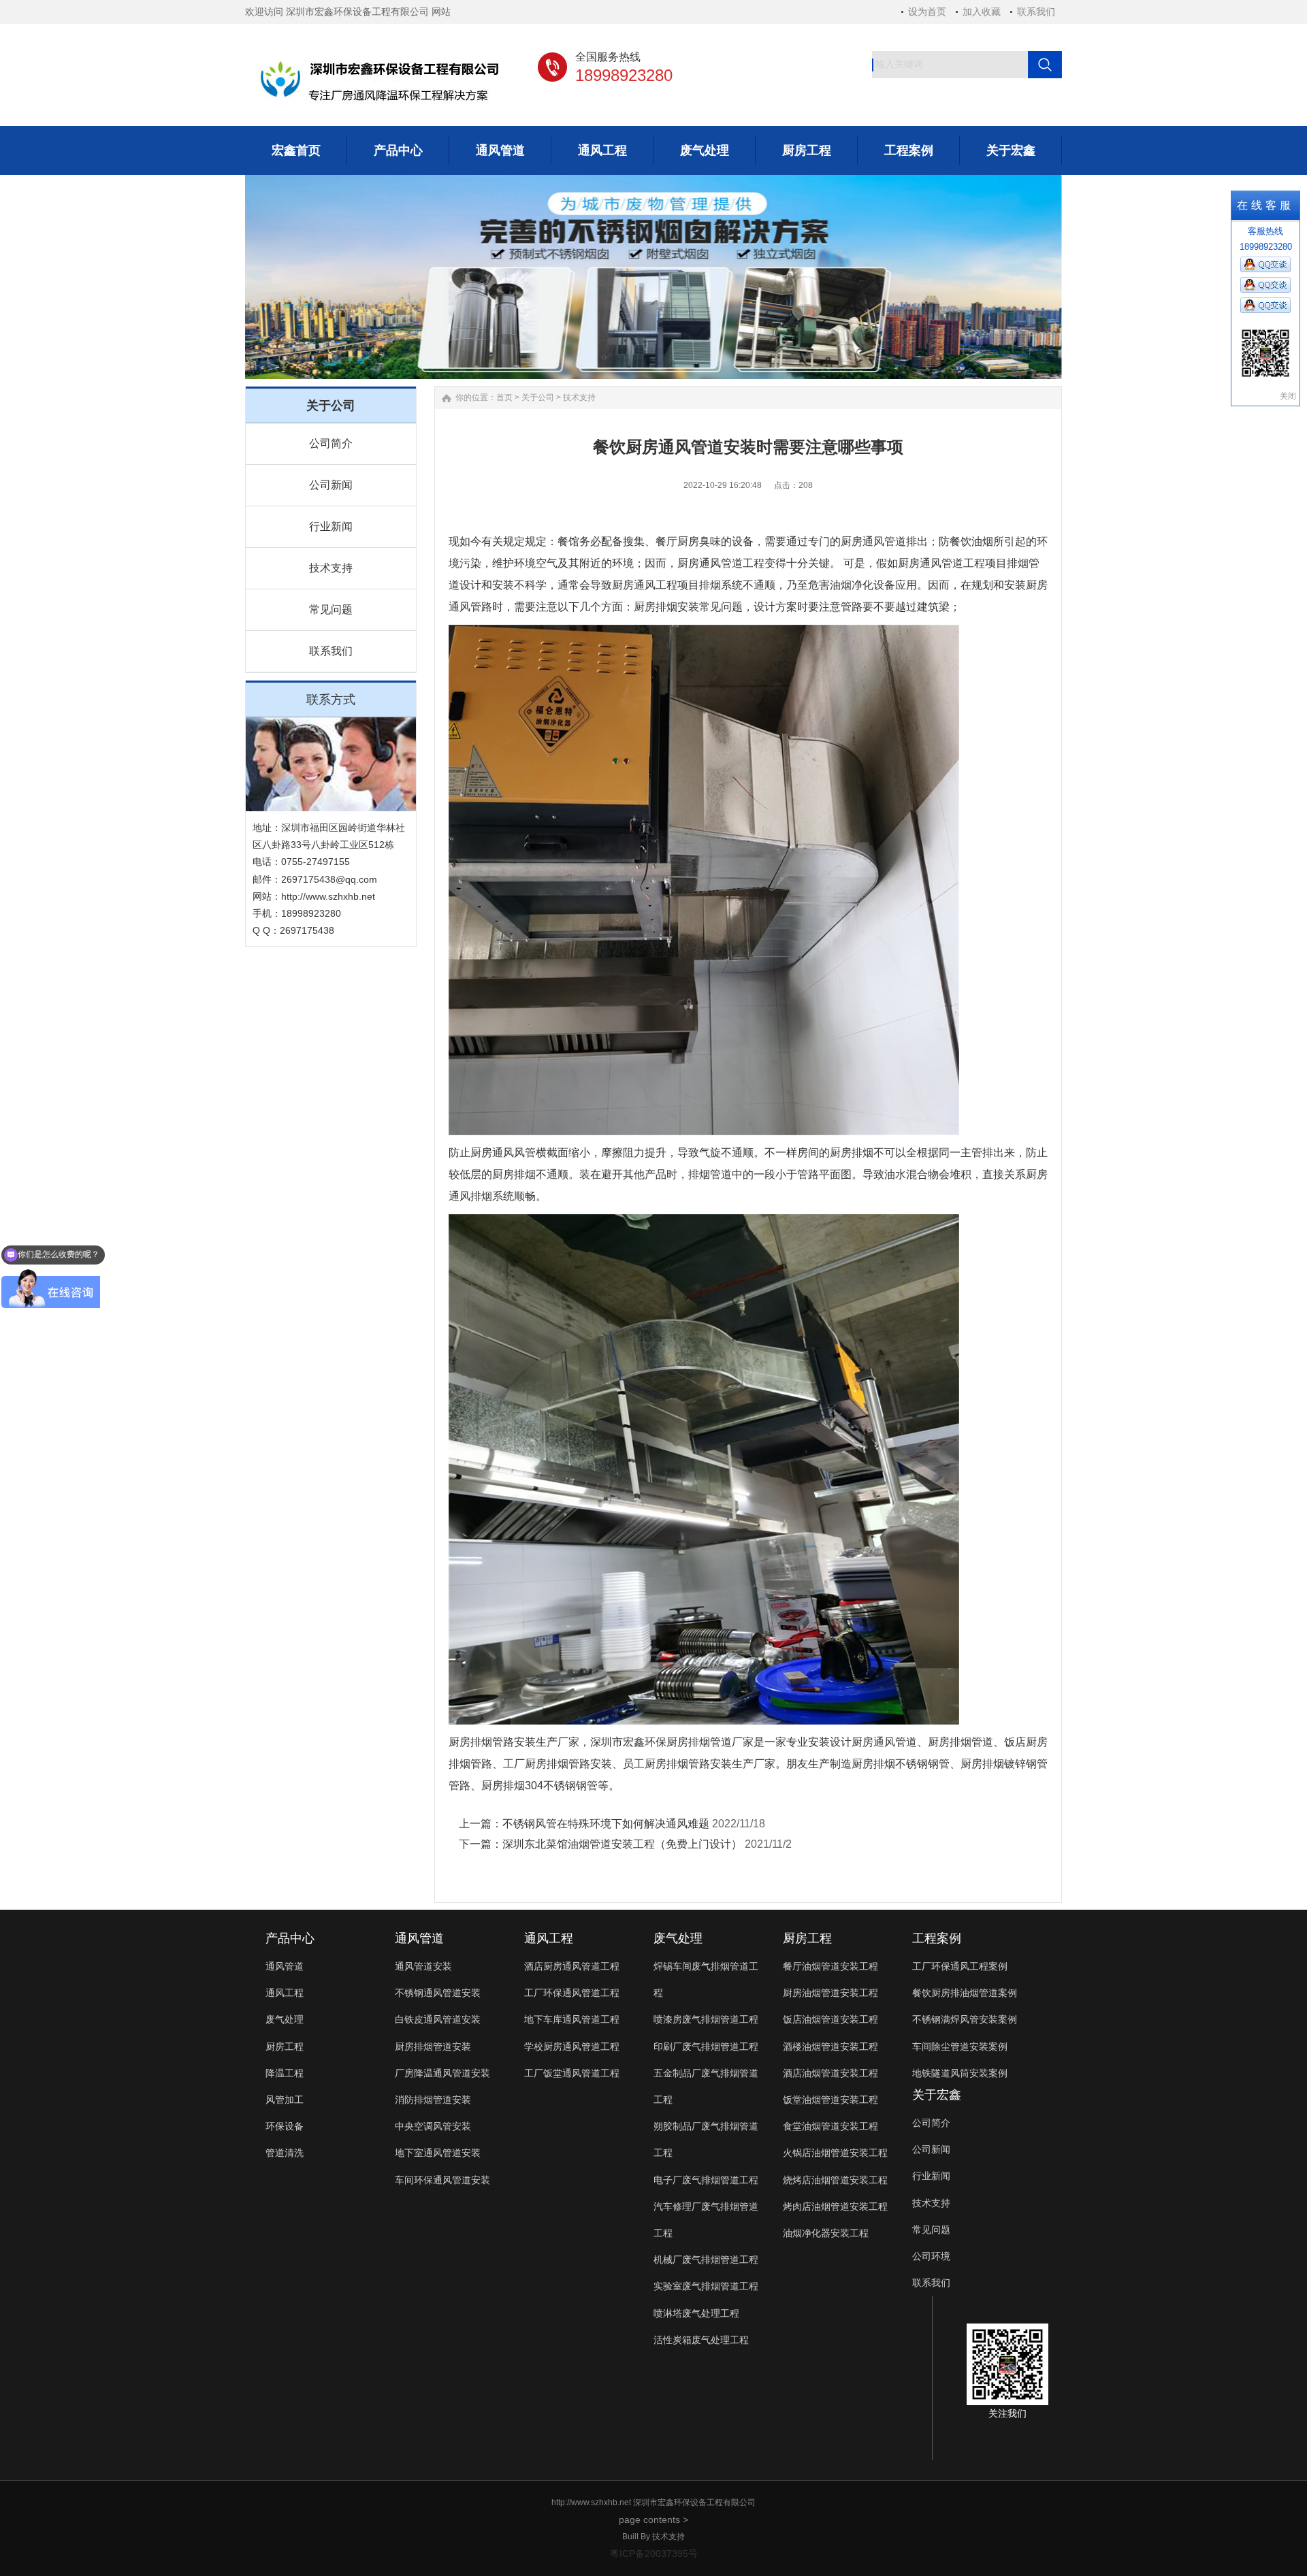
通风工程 (285, 1993)
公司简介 (331, 443)
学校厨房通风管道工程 (572, 2047)
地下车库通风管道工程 (572, 2019)
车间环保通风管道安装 (442, 2180)
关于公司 (538, 397)
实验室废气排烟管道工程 (706, 2286)
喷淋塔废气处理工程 (696, 2313)
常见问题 (331, 609)
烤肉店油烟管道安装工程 (835, 2206)
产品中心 (290, 1938)
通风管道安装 (423, 1966)
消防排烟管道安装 (433, 2100)
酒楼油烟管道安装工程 (830, 2047)
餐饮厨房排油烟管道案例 (965, 1993)
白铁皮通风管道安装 (438, 2019)
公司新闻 (331, 485)
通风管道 (285, 1966)
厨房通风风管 (503, 1153)
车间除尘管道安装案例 (960, 2047)
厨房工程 (285, 2047)
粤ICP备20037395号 (654, 2554)
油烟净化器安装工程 (826, 2233)
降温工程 (285, 2073)
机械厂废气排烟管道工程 (706, 2260)
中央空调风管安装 (433, 2126)
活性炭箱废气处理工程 (701, 2340)
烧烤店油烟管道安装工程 (835, 2180)
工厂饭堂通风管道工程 (572, 2073)
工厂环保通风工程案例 (960, 1966)
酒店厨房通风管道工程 (572, 1966)
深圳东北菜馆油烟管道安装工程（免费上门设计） (622, 1844)
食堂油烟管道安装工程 (830, 2126)
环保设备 (285, 2126)
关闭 (1288, 396)
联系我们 (1036, 12)
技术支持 (331, 568)
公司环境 (931, 2256)
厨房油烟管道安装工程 (830, 1993)
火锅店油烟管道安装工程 (835, 2153)
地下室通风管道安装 (438, 2153)
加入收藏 (982, 12)
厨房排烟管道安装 (433, 2047)
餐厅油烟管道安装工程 (830, 1966)
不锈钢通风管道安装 (438, 1993)
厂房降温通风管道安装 (442, 2073)
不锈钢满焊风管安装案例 (965, 2019)
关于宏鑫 (937, 2095)
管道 (906, 1742)
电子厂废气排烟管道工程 (706, 2180)
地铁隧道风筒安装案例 (960, 2073)
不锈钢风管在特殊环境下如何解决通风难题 (606, 1824)
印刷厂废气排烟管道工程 (706, 2047)
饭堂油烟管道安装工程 (830, 2100)
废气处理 (285, 2019)
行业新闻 (331, 526)
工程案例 (937, 1938)
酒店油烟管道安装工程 (830, 2073)
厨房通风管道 (710, 563)
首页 (504, 397)
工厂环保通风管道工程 (572, 1993)
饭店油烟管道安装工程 (830, 2019)
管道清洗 (285, 2153)
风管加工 (285, 2100)
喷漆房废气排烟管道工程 (706, 2019)
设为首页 (927, 12)
